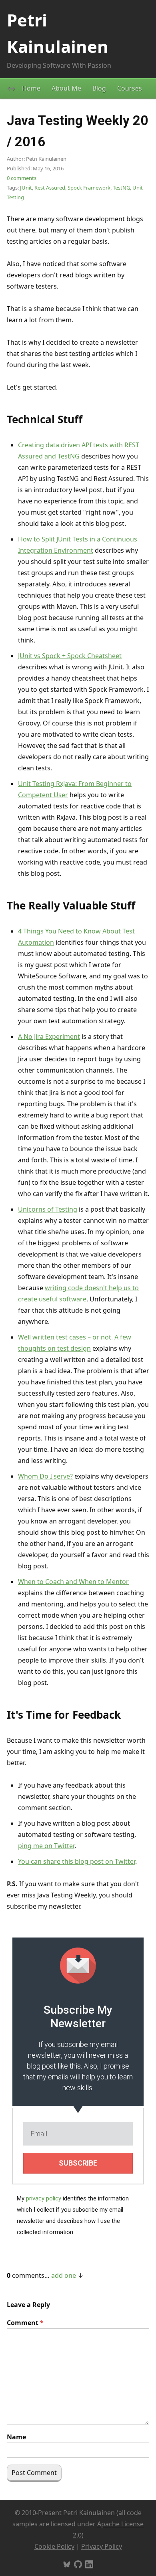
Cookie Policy (54, 2546)
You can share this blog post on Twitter (77, 1861)
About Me (66, 88)
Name (16, 2437)
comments (22, 178)
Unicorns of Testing (48, 1209)
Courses (130, 88)
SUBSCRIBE (78, 2163)
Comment (25, 2323)
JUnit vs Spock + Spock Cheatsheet (70, 656)
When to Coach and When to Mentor (73, 1582)
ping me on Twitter (46, 1846)
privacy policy (44, 2198)
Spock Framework (89, 188)
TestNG (121, 188)
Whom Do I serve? (45, 1476)
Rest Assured (50, 188)
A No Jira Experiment (49, 1036)
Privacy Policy (102, 2546)
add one (64, 2275)
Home (31, 88)
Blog (99, 88)
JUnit (26, 188)
